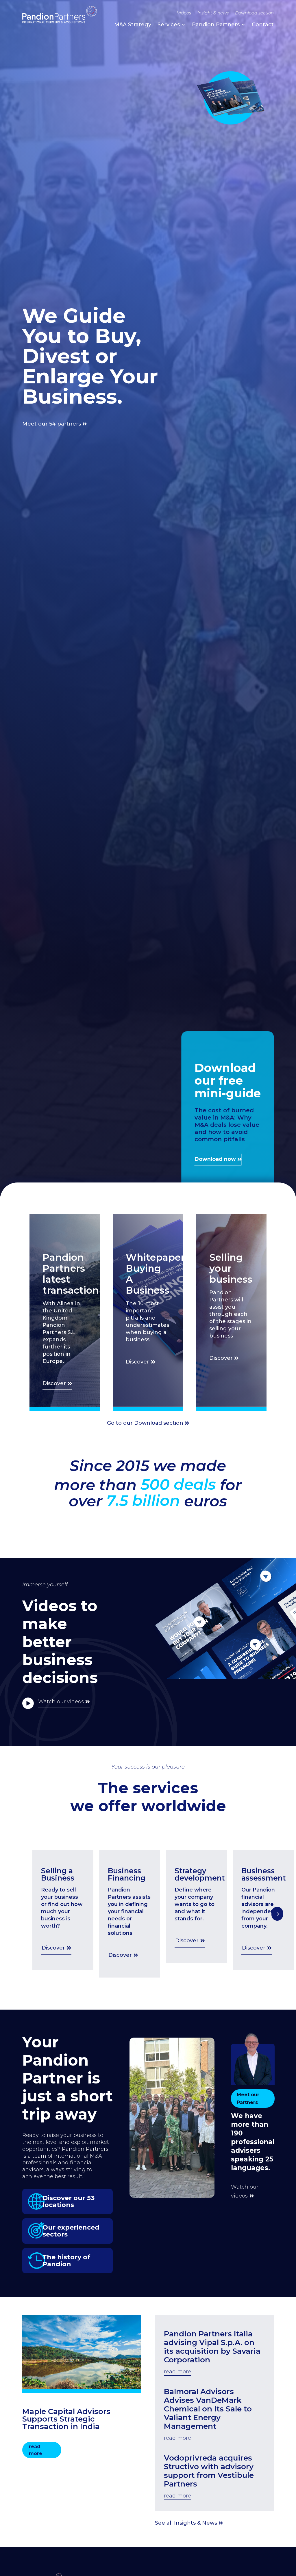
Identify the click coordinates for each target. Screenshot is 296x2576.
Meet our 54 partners (52, 424)
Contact (263, 25)
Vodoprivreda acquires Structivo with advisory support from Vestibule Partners (209, 2471)
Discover (54, 1383)
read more (36, 2450)
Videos (184, 13)
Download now (215, 1159)
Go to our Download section (145, 1423)
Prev (277, 1914)
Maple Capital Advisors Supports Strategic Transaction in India (66, 2419)
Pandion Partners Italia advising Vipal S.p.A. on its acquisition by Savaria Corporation (212, 2347)
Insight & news (213, 13)
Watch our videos (61, 1702)
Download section (254, 13)
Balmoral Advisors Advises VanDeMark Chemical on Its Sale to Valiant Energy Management (208, 2409)
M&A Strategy (133, 25)
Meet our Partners (248, 2099)
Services (169, 25)
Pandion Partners (216, 25)
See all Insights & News (186, 2523)
